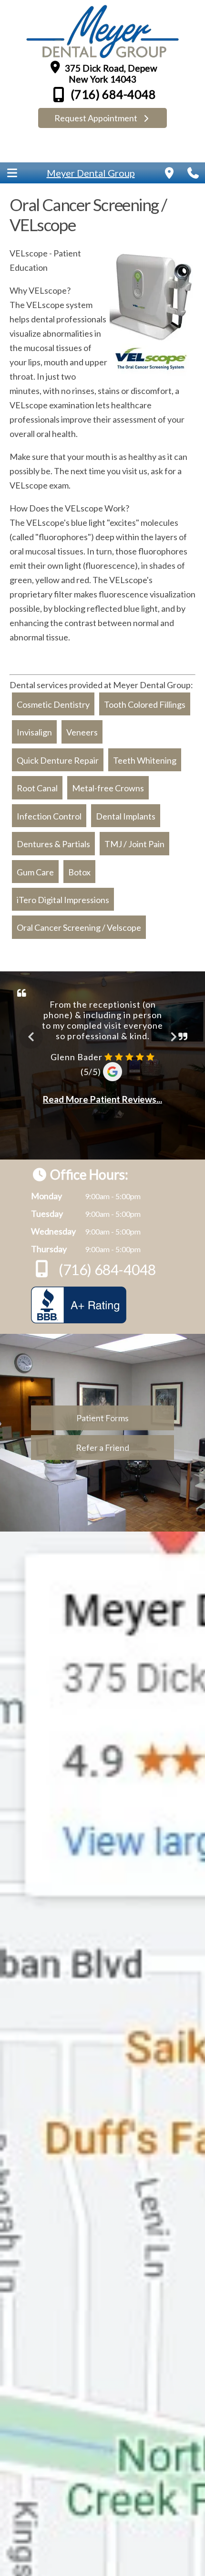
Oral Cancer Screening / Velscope (79, 928)
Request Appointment (97, 118)
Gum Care (35, 872)
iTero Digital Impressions (63, 900)
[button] (12, 173)
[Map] (169, 173)
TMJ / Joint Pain (134, 844)
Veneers (82, 733)
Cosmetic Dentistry (53, 704)
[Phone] (193, 173)
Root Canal (37, 788)
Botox (79, 872)
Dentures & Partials (53, 844)
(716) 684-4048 (112, 94)
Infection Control (49, 816)
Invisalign (34, 733)
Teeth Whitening (145, 760)
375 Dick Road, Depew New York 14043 (110, 74)
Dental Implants (126, 816)
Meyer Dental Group (91, 173)
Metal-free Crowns (108, 788)
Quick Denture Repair (58, 760)
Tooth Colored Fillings (145, 704)
